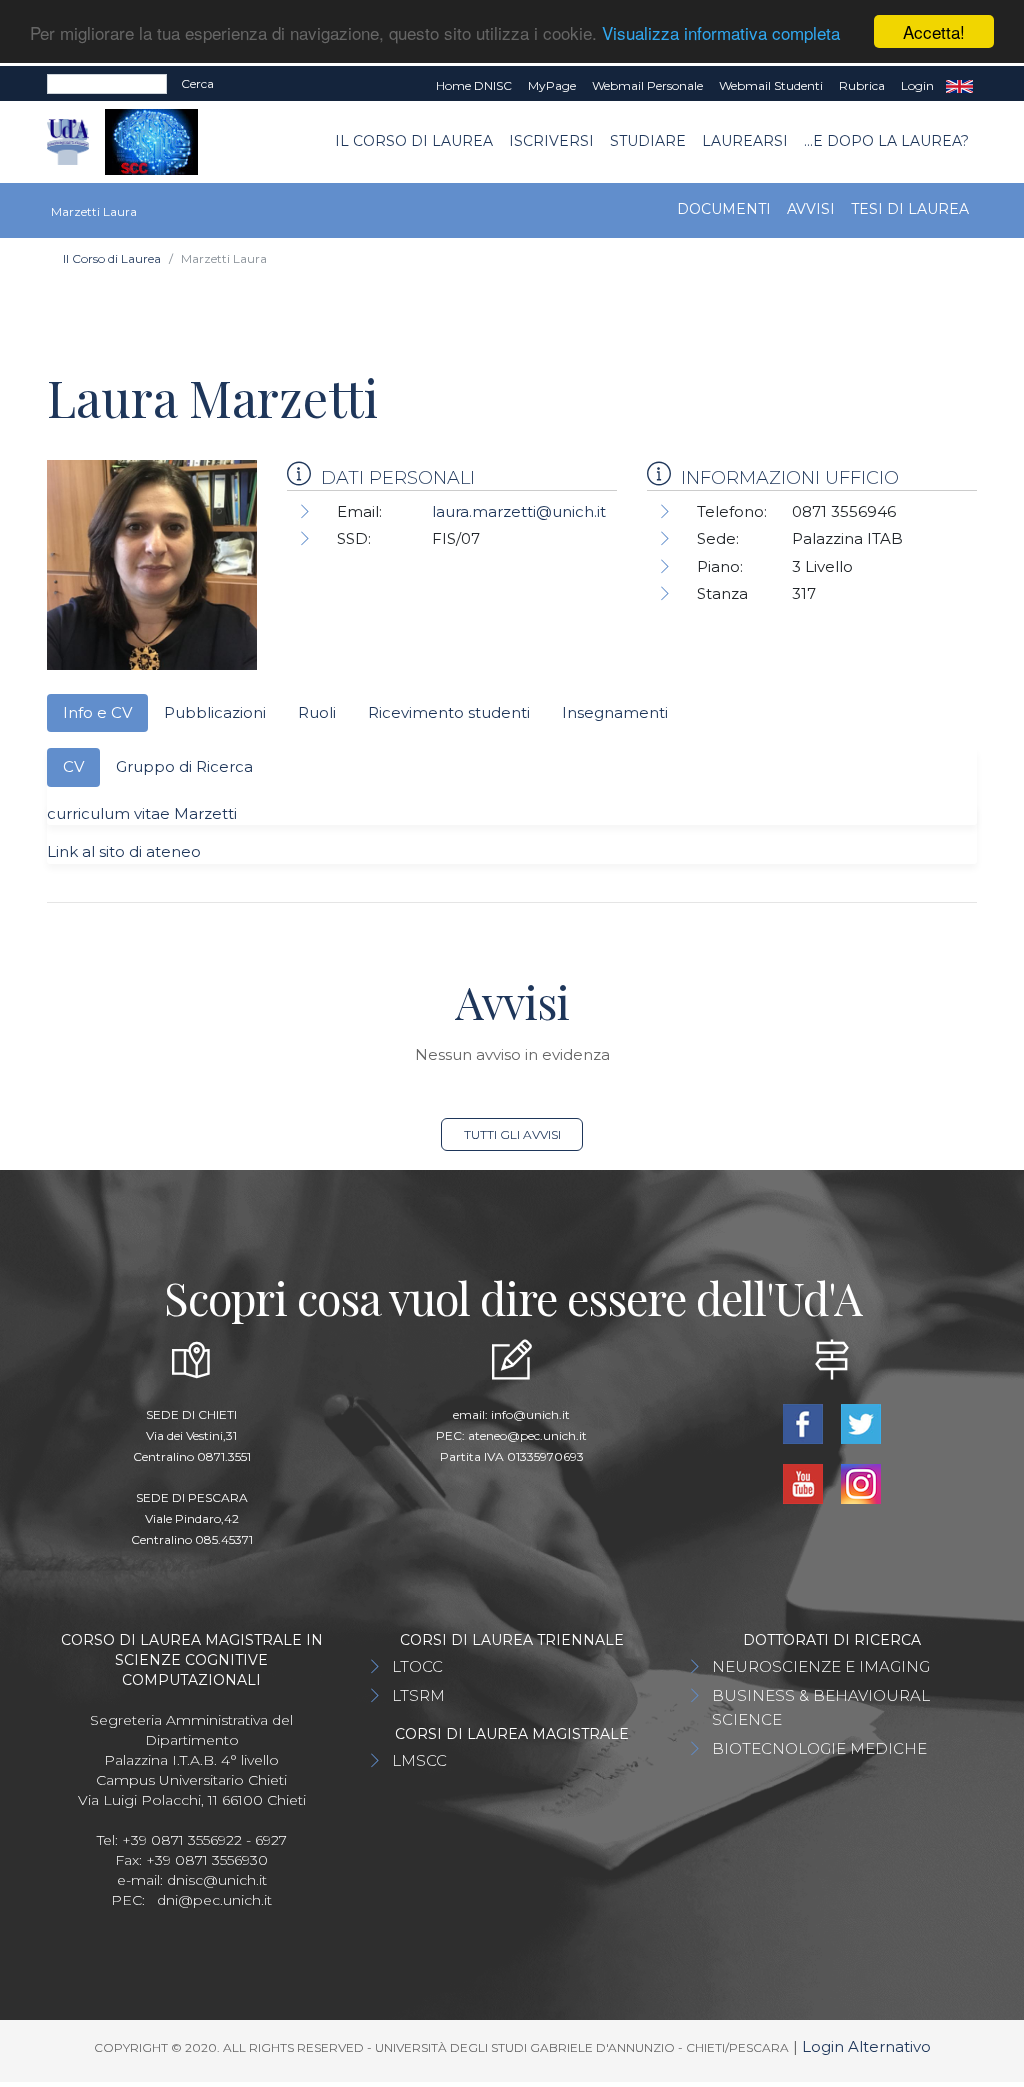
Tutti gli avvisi (512, 1134)
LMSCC (419, 1760)
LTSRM (418, 1695)
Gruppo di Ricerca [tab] (184, 766)
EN (959, 86)
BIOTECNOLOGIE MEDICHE (819, 1748)
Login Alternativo (866, 2046)
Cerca (197, 83)
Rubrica (862, 85)
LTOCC (417, 1666)
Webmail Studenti (771, 85)
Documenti (724, 209)
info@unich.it (530, 1414)
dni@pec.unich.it (214, 1900)
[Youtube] (805, 1482)
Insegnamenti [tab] (615, 712)
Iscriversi (551, 141)
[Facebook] (805, 1422)
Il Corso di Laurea (414, 141)
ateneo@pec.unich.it (527, 1435)
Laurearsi (745, 141)
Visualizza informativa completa (721, 32)
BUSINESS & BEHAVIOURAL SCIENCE (821, 1707)
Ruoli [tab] (317, 712)
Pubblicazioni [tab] (215, 712)
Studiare (648, 141)
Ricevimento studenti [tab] (449, 712)
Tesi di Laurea (910, 209)
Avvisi (811, 209)
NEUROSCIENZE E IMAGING (821, 1666)
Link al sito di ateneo (124, 851)
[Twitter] (861, 1422)
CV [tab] (73, 766)
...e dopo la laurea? (886, 141)
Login (917, 85)
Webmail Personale (647, 85)
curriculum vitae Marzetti (142, 813)
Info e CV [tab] (97, 712)
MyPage (552, 85)
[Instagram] (861, 1482)
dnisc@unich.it (217, 1880)
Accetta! (934, 31)
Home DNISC (474, 85)
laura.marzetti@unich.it (519, 511)
